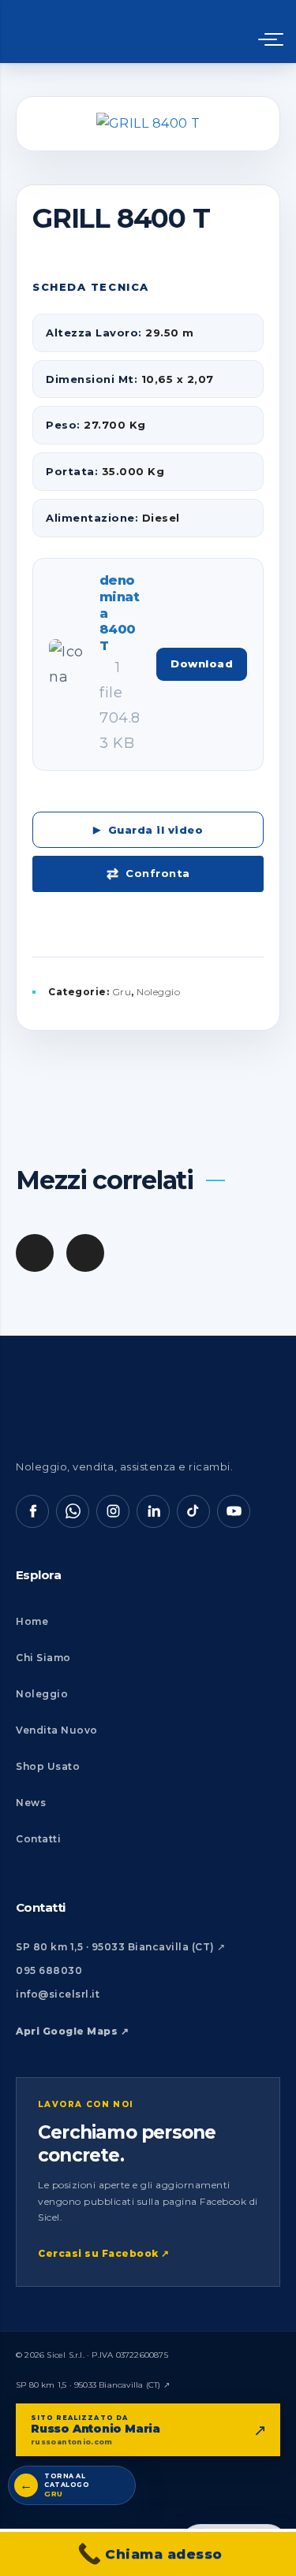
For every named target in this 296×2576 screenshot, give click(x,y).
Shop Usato (48, 1766)
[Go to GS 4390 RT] (35, 1253)
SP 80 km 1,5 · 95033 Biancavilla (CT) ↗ (121, 1947)
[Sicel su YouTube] (234, 1511)
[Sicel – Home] (114, 1411)
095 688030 (49, 1970)
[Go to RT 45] (85, 1253)
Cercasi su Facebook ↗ (104, 2253)
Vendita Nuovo (57, 1730)
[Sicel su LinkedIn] (153, 1511)
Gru (122, 992)
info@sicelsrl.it (58, 1994)
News (31, 1803)
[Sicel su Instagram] (113, 1511)
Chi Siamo (43, 1658)
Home (32, 1621)
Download (202, 664)
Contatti (38, 1839)
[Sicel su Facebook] (32, 1511)
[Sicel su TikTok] (193, 1511)
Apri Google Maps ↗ (72, 2031)
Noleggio (158, 992)
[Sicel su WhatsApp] (73, 1511)
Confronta (158, 873)
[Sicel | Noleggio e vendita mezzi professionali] (122, 32)
